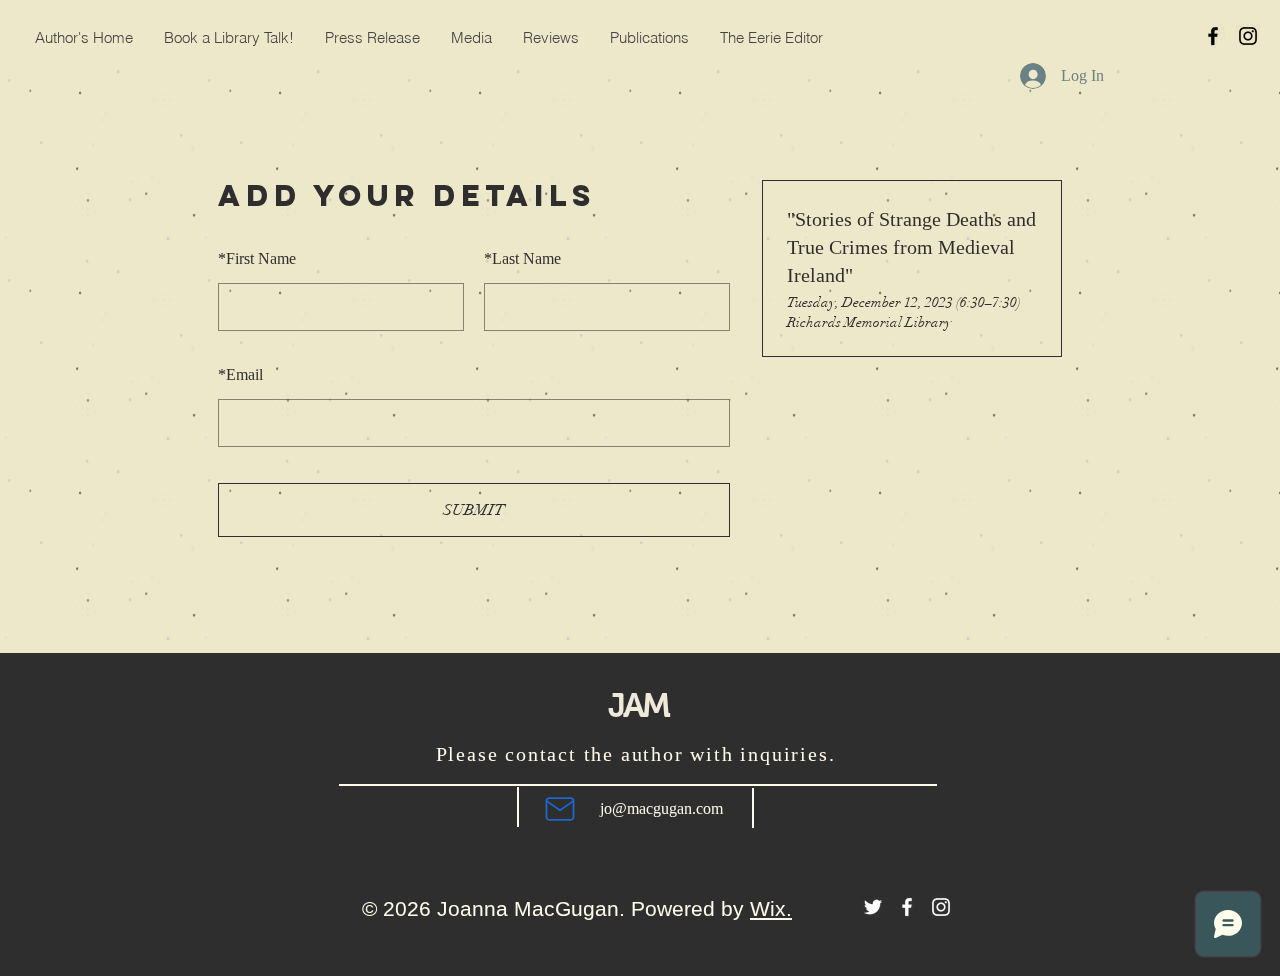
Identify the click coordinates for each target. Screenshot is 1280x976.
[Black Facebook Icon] (1213, 36)
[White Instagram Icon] (941, 907)
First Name (257, 258)
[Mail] (560, 809)
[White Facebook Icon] (907, 907)
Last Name (522, 258)
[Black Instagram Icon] (1248, 36)
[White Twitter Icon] (873, 907)
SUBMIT (474, 510)
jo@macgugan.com (661, 808)
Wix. (771, 908)
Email (240, 374)
